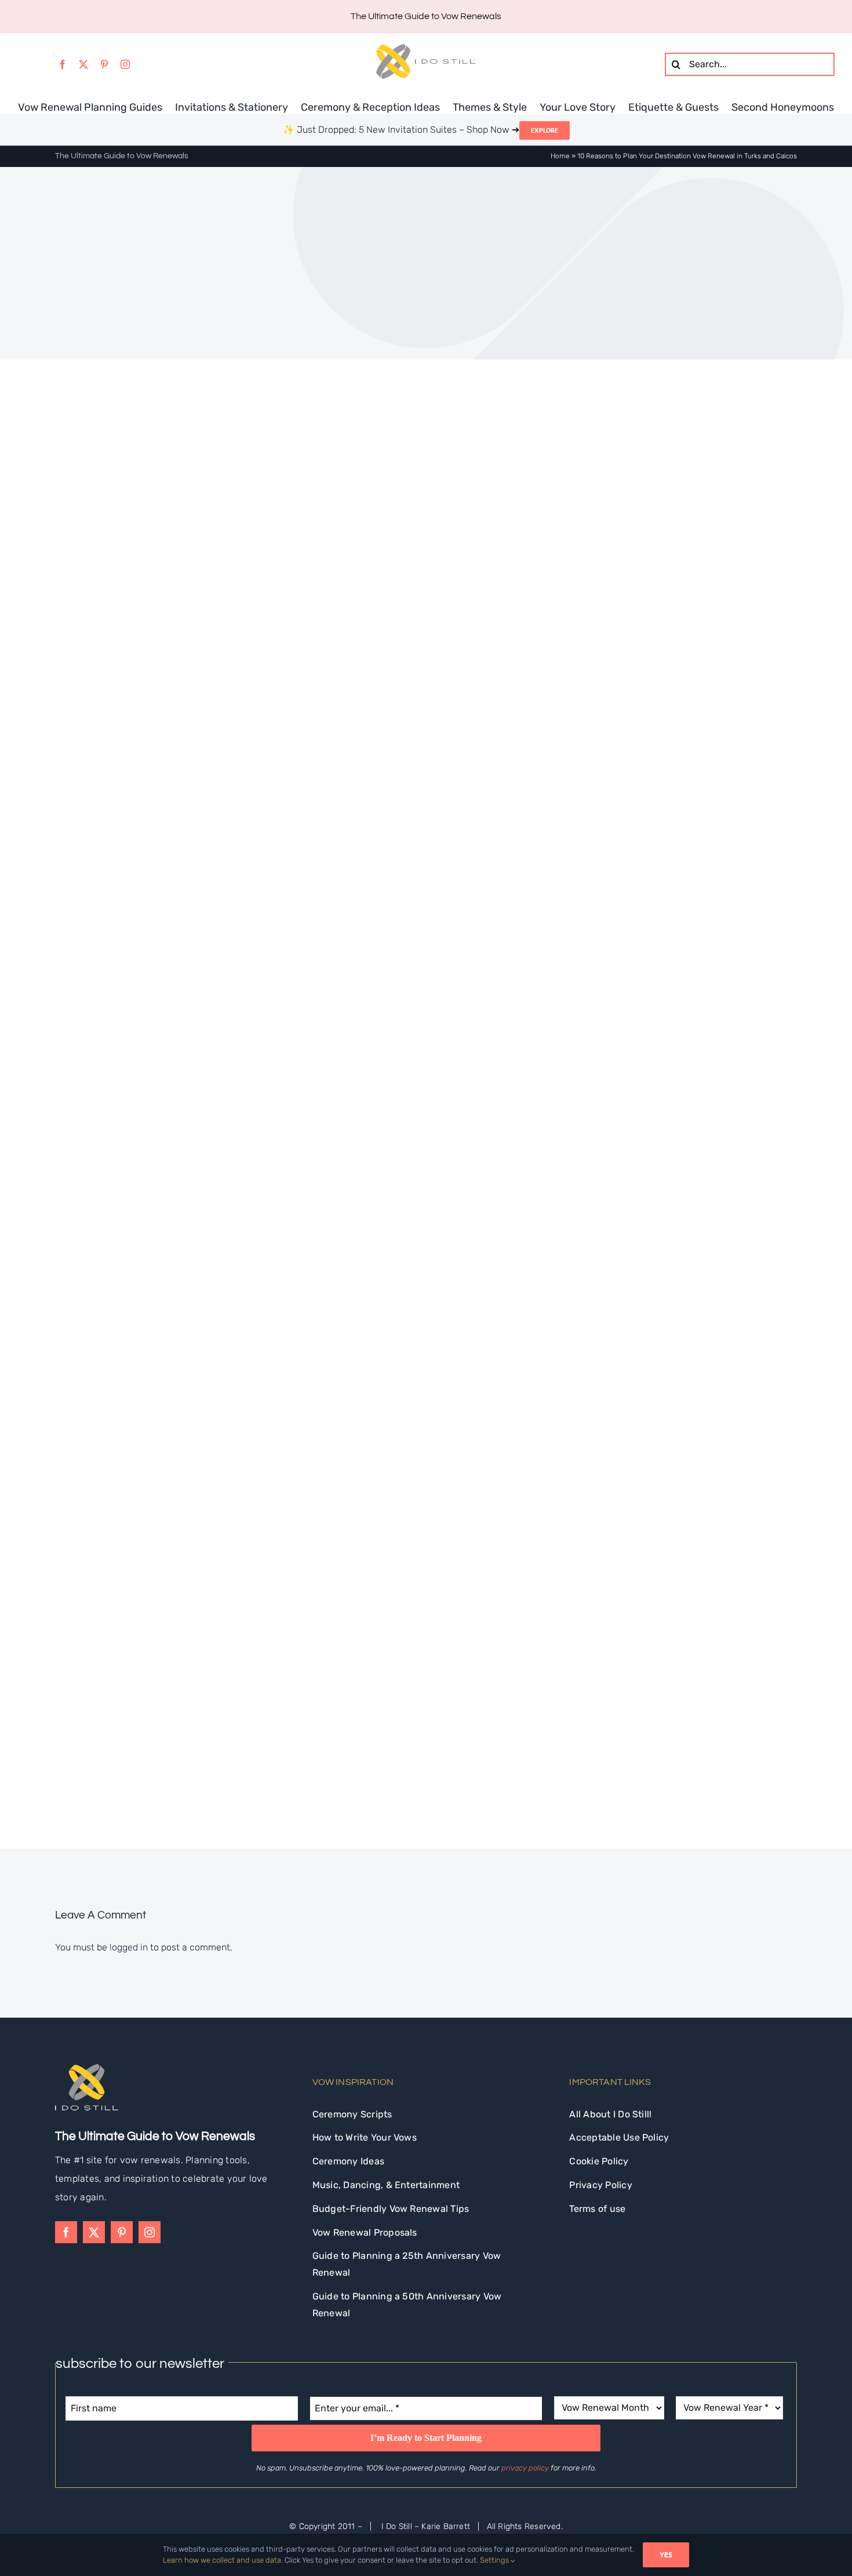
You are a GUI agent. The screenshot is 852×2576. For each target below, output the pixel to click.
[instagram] (125, 64)
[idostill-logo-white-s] (87, 2068)
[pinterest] (104, 64)
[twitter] (83, 64)
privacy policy (525, 2468)
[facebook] (63, 64)
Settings (495, 2560)
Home (560, 156)
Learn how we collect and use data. (223, 2560)
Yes (666, 2555)
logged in (129, 1947)
